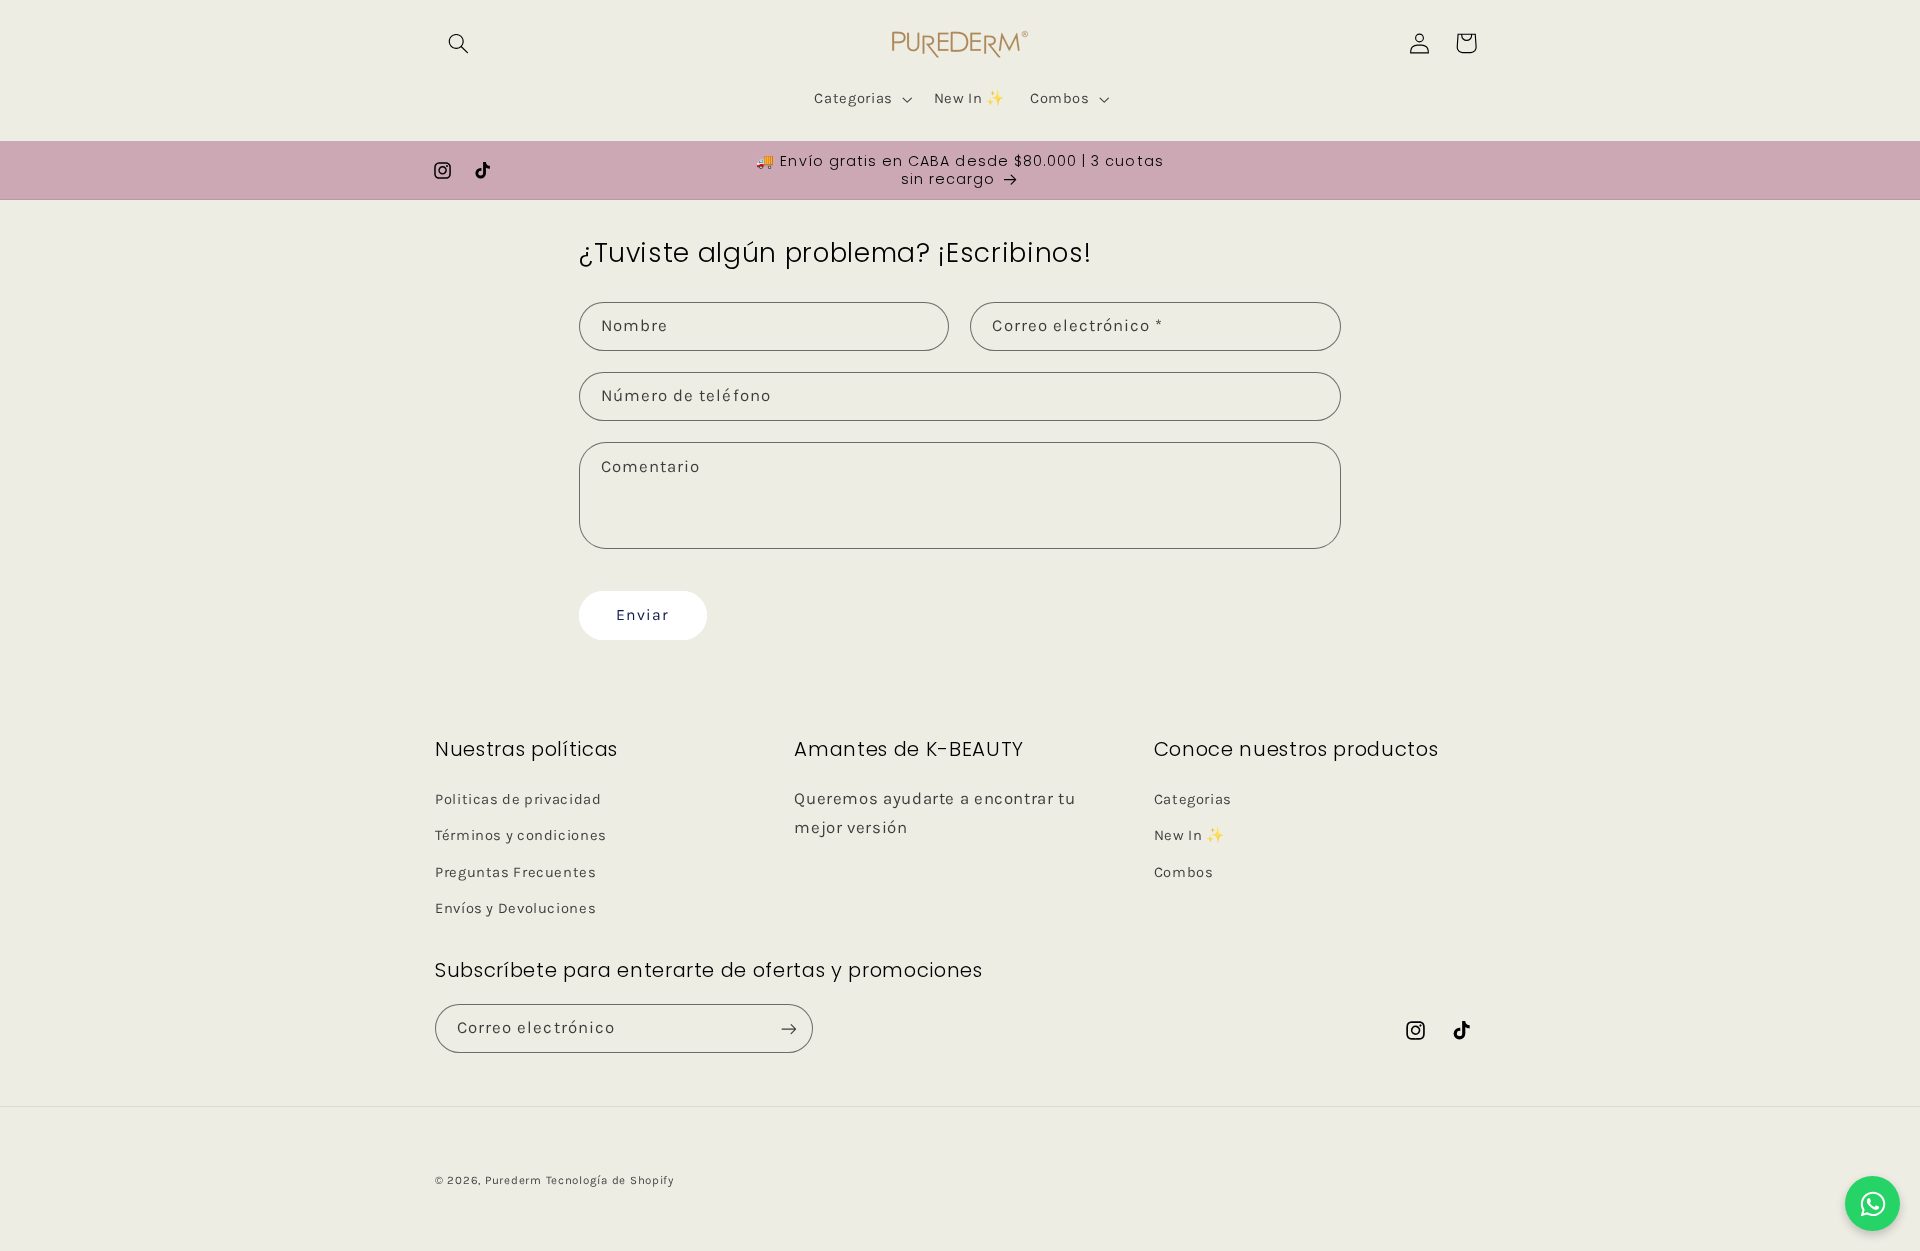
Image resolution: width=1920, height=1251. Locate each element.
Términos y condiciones (521, 834)
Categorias (1193, 798)
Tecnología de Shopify (610, 1180)
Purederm (515, 1180)
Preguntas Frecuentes (516, 871)
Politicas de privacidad (518, 798)
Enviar (642, 616)
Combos (1184, 871)
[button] (458, 43)
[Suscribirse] (789, 1028)
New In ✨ (1189, 834)
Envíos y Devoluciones (515, 907)
